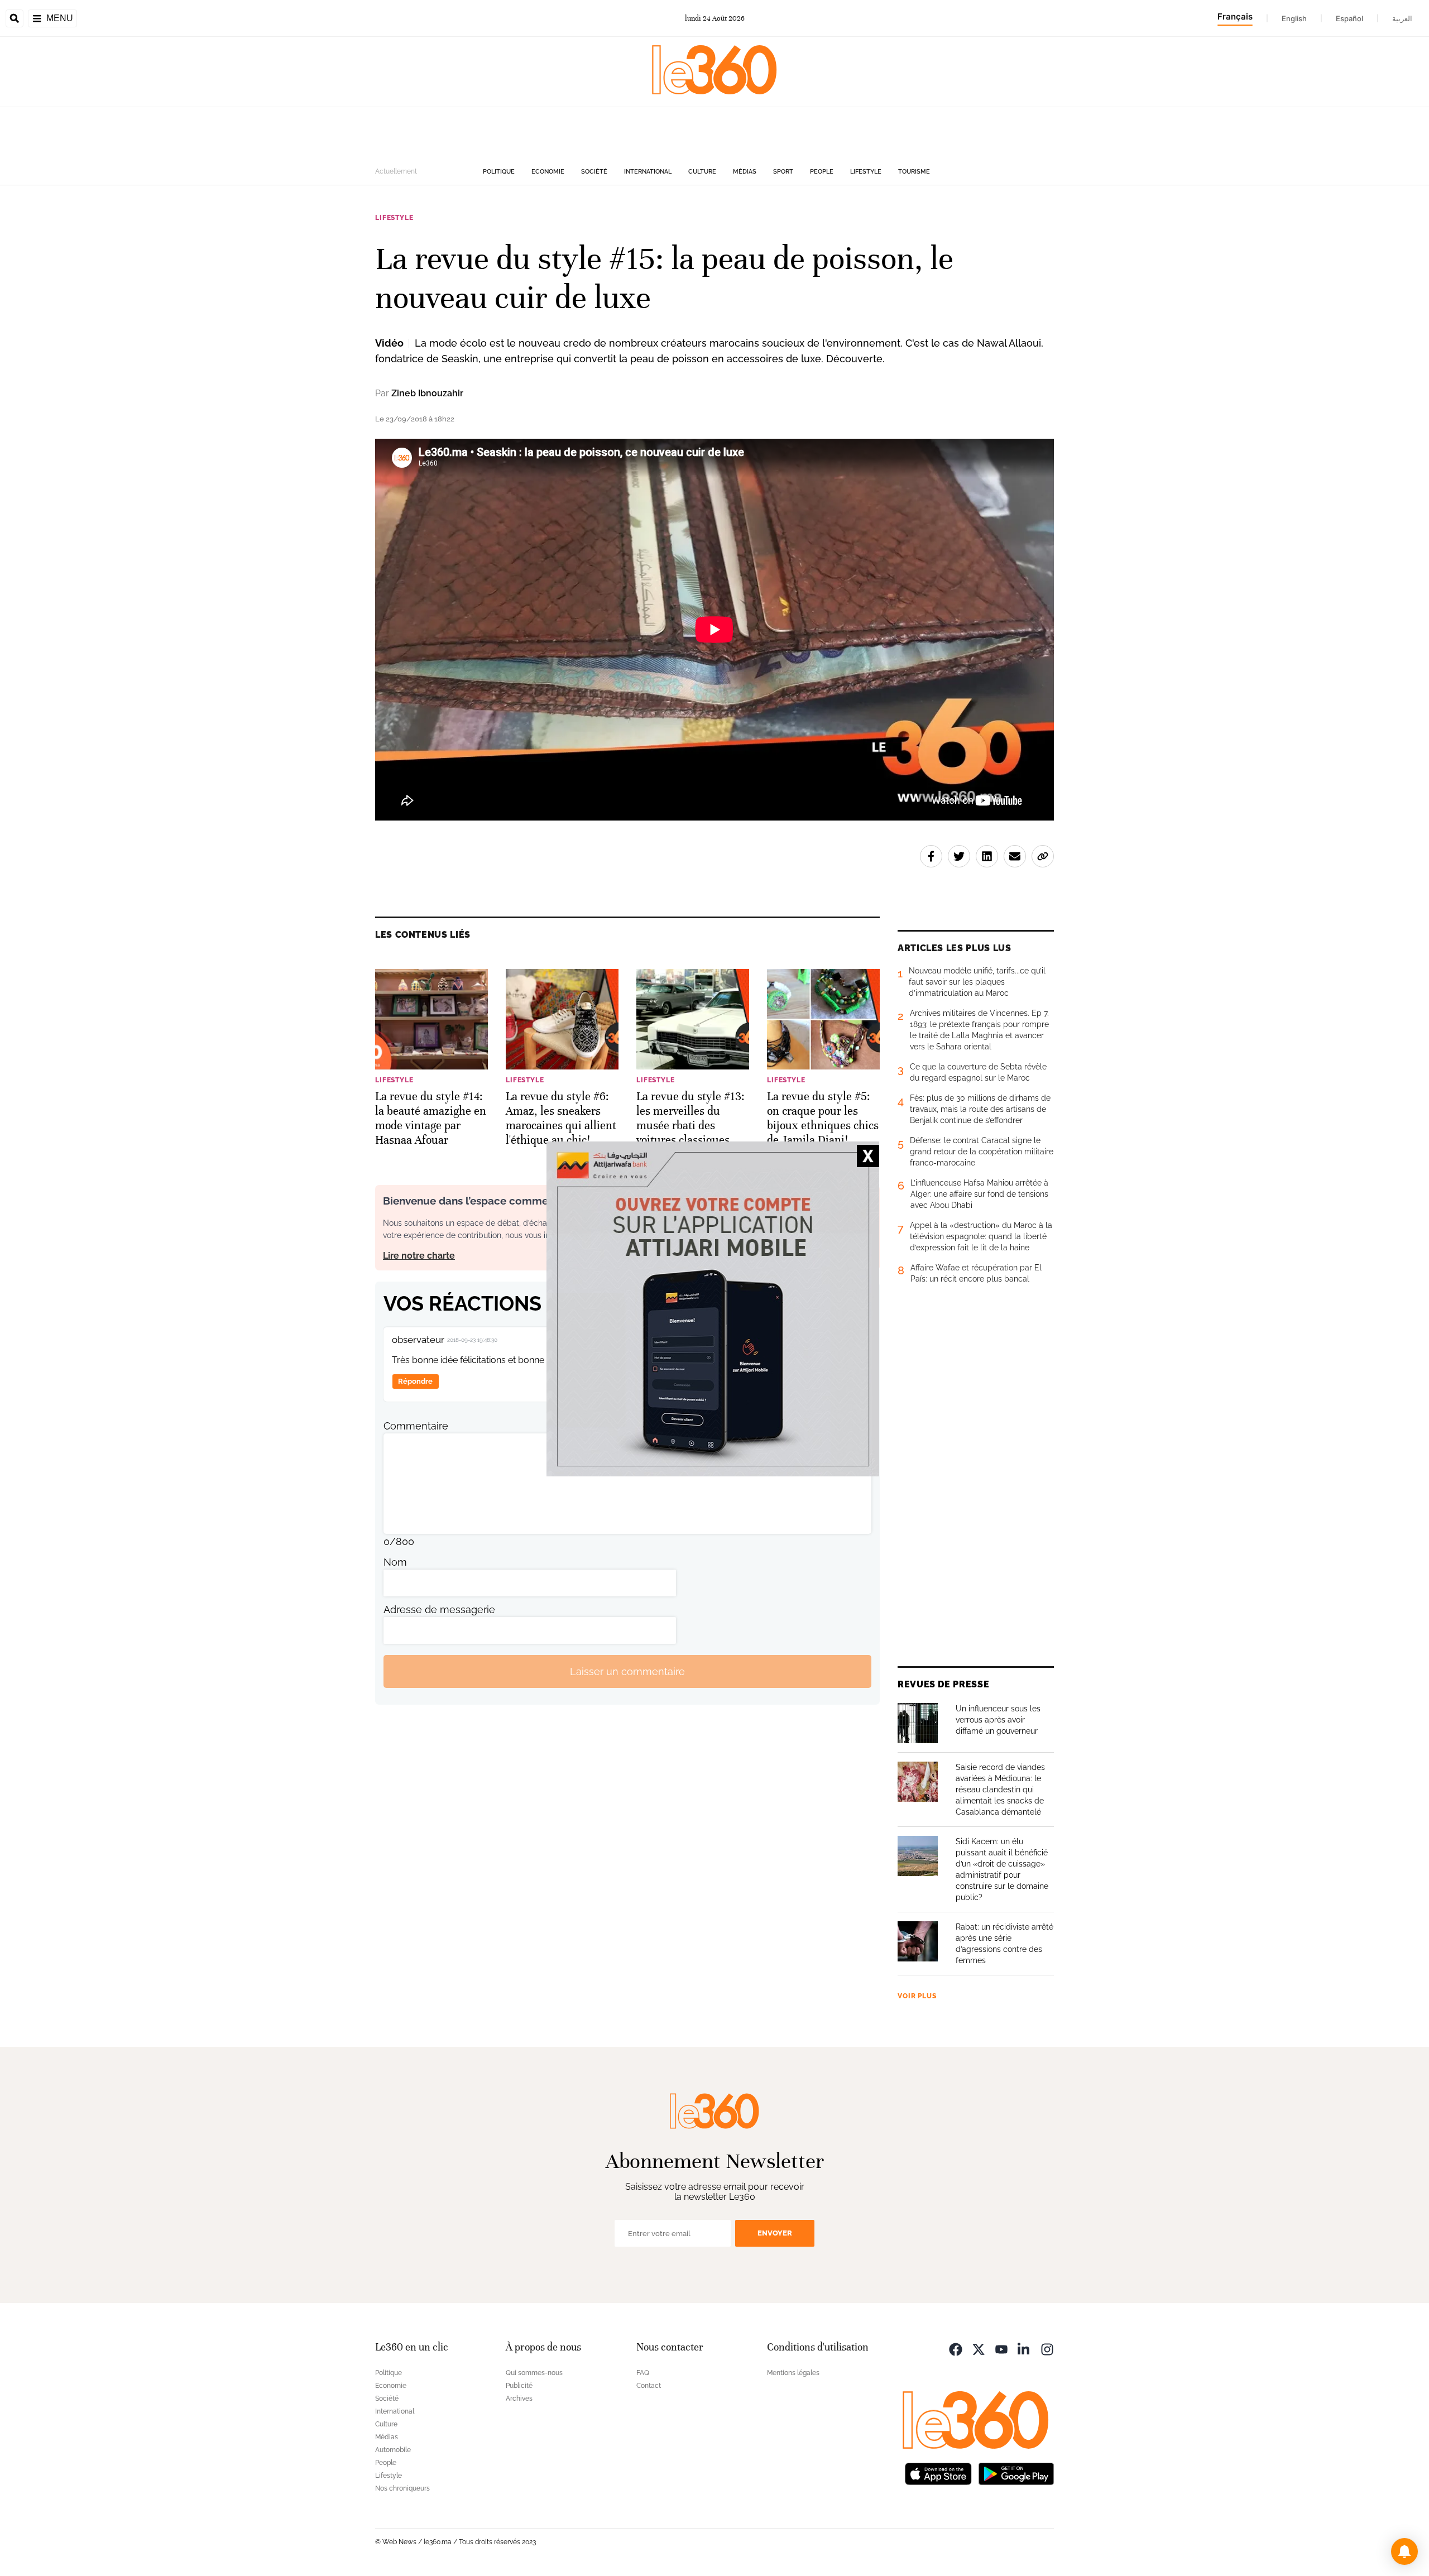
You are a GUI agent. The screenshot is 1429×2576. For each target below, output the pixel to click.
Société (594, 172)
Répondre (415, 1381)
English (1294, 18)
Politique (499, 172)
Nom (395, 1562)
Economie (548, 172)
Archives (519, 2398)
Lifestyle (866, 172)
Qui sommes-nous (534, 2373)
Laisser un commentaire (627, 1671)
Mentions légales (793, 2373)
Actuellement (396, 171)
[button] (1404, 2551)
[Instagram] (1047, 2349)
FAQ (643, 2373)
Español (1349, 18)
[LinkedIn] (1024, 2349)
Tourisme (914, 172)
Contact (649, 2386)
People (822, 172)
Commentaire (416, 1426)
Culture (702, 172)
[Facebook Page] (956, 2349)
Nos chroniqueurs (402, 2488)
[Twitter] (979, 2349)
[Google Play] (1016, 2473)
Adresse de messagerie (439, 1610)
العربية (1402, 18)
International (648, 172)
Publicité (519, 2386)
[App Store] (938, 2473)
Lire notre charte (419, 1256)
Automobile (393, 2450)
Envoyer (775, 2233)
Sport (783, 172)
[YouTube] (1001, 2349)
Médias (745, 172)
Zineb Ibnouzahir (427, 393)
